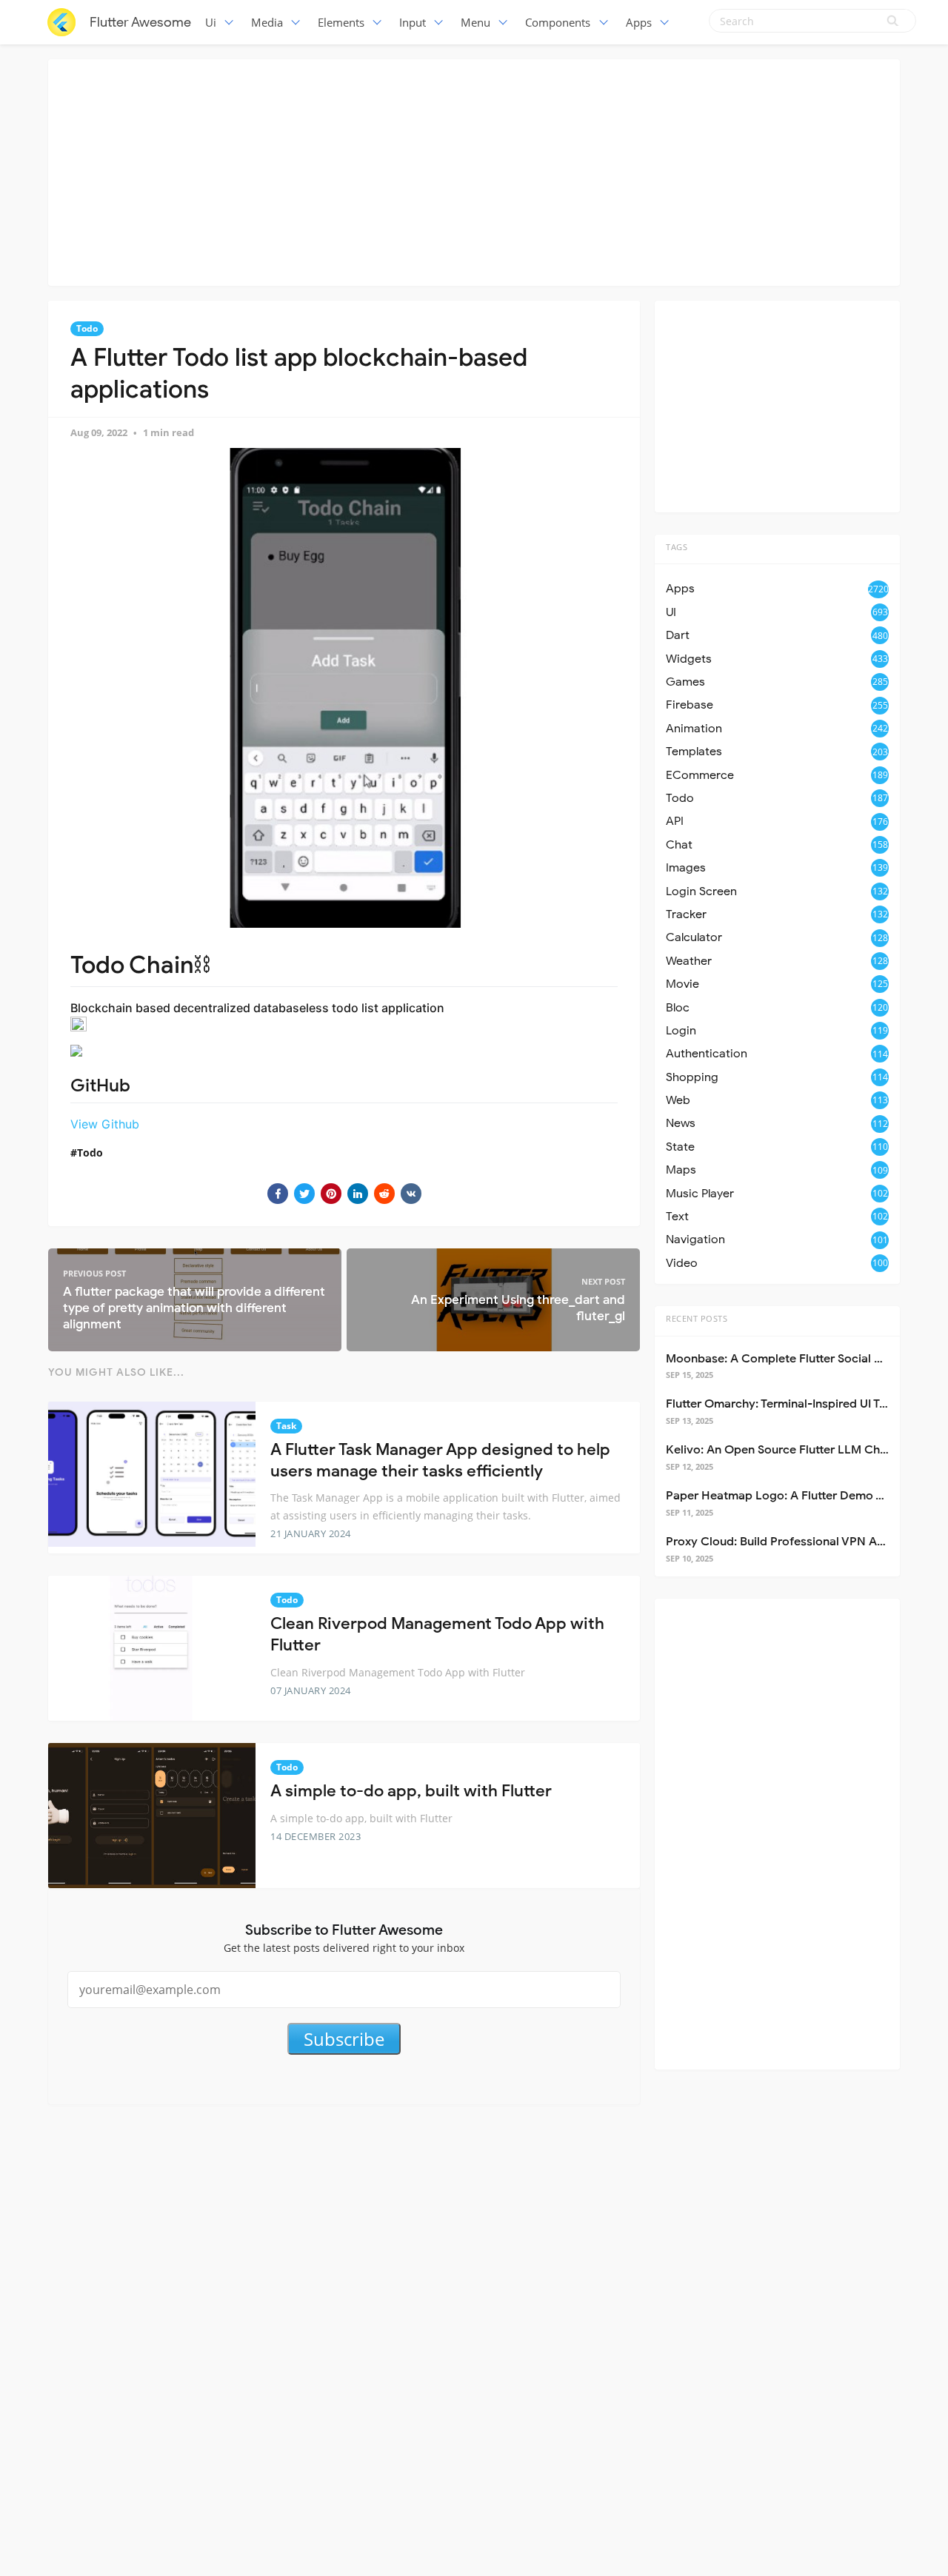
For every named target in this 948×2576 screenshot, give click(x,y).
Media (267, 22)
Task (286, 1426)
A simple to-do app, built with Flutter (411, 1791)
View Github (105, 1124)
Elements (341, 22)
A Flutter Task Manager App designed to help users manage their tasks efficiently (440, 1460)
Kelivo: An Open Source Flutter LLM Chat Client (796, 1450)
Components (558, 22)
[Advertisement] (474, 170)
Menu (475, 22)
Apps (639, 22)
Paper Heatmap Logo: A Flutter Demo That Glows (802, 1496)
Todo (87, 328)
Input (413, 22)
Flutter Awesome (140, 22)
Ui (211, 22)
